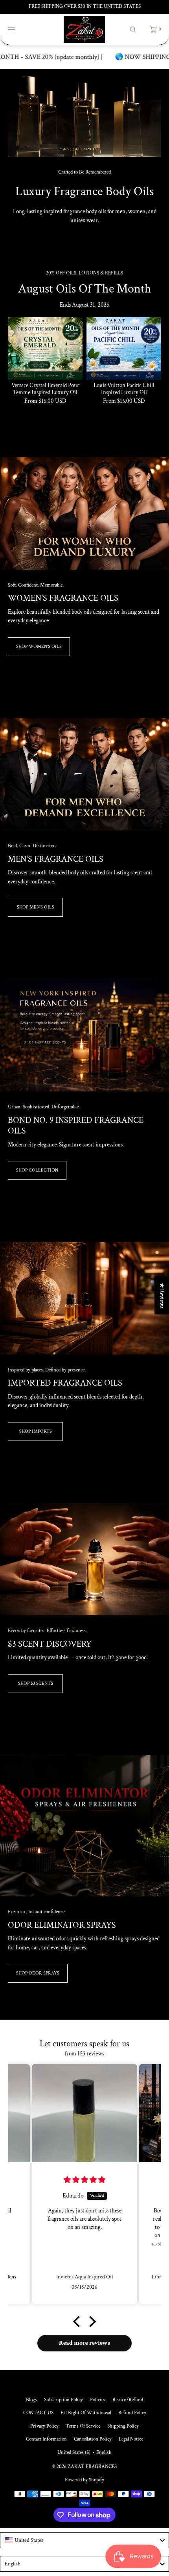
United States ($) (74, 2453)
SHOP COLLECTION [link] (37, 1170)
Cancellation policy (93, 2439)
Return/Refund (128, 2400)
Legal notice (131, 2439)
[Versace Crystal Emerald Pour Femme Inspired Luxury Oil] (45, 348)
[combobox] (84, 2540)
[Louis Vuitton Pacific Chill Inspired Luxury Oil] (124, 348)
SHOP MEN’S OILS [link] (36, 907)
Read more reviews (84, 2343)
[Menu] (17, 29)
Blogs (31, 2400)
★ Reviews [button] (162, 1295)
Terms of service (83, 2426)
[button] (133, 29)
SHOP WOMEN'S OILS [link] (39, 646)
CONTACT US (38, 2413)
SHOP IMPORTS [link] (36, 1431)
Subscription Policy (63, 2400)
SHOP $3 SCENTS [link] (36, 1683)
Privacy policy (44, 2426)
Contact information (46, 2439)
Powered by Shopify (84, 2480)
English (104, 2453)
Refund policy (132, 2413)
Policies (98, 2400)
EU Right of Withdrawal (86, 2413)
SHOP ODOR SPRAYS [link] (38, 1973)
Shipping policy (123, 2426)
